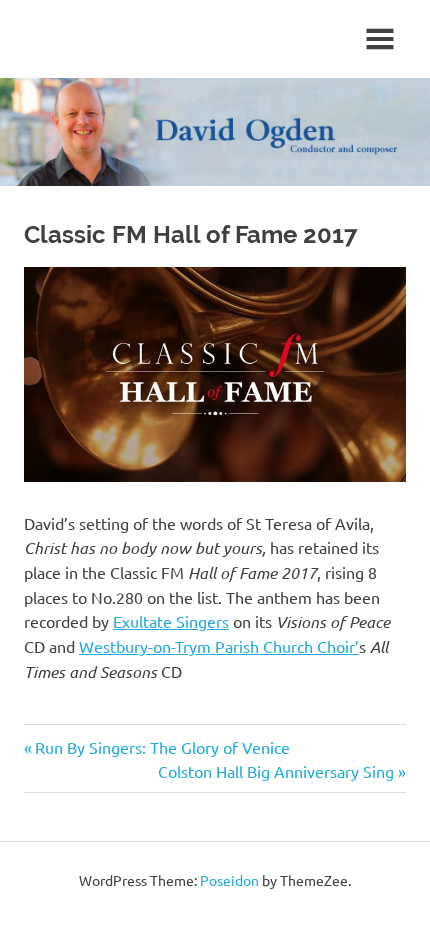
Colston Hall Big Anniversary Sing (276, 771)
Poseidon (229, 880)
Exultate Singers (171, 621)
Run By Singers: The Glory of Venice (162, 747)
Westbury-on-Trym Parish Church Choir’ (219, 646)
